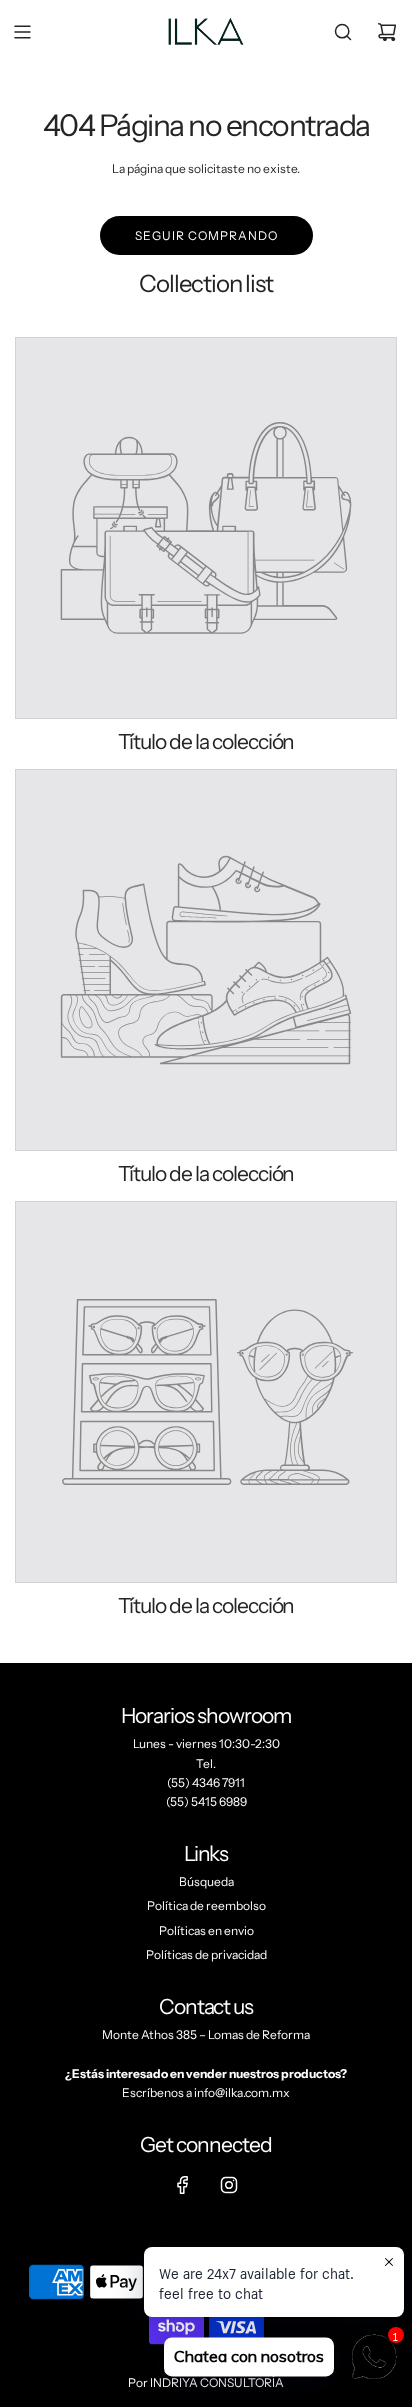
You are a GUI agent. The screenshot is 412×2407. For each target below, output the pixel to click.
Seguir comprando (206, 235)
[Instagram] (229, 2185)
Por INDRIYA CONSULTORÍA (206, 2382)
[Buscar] (343, 32)
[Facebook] (183, 2185)
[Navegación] (22, 32)
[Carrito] (387, 32)
